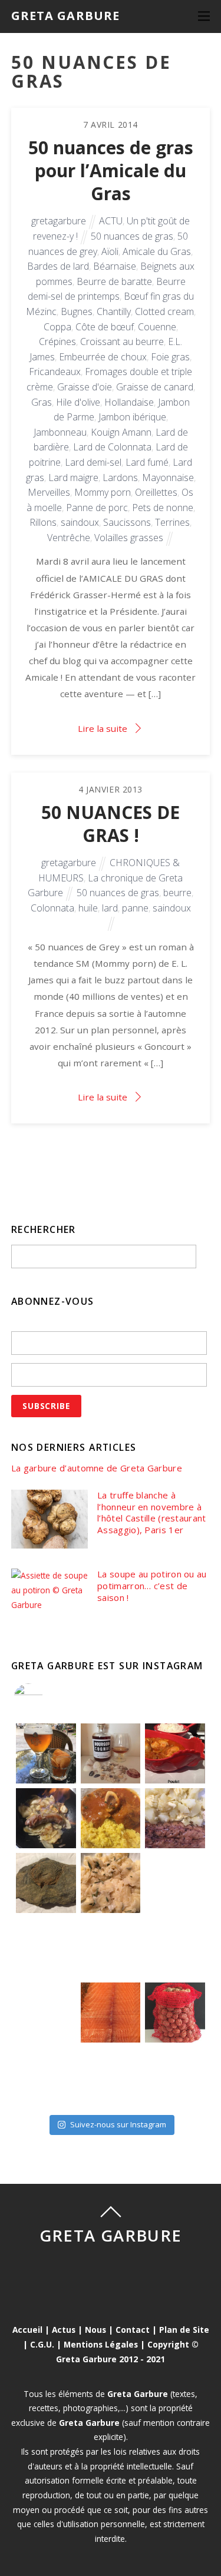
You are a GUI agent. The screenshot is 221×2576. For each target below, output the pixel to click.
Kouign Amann (121, 432)
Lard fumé (147, 462)
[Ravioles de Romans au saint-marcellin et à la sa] (111, 1883)
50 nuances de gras (132, 236)
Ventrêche (69, 538)
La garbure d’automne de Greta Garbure (97, 1468)
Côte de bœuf (105, 327)
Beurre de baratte (114, 281)
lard (110, 908)
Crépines (57, 342)
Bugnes (77, 311)
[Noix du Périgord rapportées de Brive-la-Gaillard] (175, 2013)
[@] (46, 1698)
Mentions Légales (101, 2344)
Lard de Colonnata (112, 447)
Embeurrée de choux (103, 357)
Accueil (27, 2330)
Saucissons (127, 522)
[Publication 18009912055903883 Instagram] (111, 1753)
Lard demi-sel (93, 462)
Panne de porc (97, 508)
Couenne (157, 327)
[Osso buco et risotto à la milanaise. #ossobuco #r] (111, 1818)
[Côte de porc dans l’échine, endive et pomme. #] (46, 1948)
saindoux (80, 522)
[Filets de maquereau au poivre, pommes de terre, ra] (175, 1818)
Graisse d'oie (85, 387)
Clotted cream (164, 311)
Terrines (172, 522)
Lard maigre (73, 478)
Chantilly (114, 311)
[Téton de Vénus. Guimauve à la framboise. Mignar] (46, 2077)
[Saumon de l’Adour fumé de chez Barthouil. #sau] (111, 2013)
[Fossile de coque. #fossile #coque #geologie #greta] (46, 1883)
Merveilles (49, 492)
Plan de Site (184, 2330)
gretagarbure (59, 221)
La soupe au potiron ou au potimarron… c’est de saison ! (152, 1586)
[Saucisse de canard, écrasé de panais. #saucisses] (111, 1948)
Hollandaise (129, 402)
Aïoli (110, 251)
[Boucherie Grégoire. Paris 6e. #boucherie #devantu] (111, 2077)
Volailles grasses (129, 538)
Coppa (57, 327)
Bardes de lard (58, 266)
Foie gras (170, 357)
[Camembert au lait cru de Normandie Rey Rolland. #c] (46, 2013)
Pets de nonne (163, 508)
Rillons (43, 522)
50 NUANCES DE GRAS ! (111, 824)
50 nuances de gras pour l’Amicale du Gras (111, 171)
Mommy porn (103, 492)
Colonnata (52, 908)
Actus (64, 2330)
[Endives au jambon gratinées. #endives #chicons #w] (175, 1948)
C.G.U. (42, 2344)
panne (135, 908)
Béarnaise (115, 266)
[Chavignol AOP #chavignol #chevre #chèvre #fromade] (175, 2077)
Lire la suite (103, 728)
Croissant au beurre (122, 342)
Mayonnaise (168, 478)
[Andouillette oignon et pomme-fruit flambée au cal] (46, 1818)
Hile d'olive (78, 402)
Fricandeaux (55, 372)
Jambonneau (60, 432)
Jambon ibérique (132, 417)
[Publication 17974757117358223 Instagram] (46, 1753)
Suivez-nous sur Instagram (118, 2124)
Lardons (120, 478)
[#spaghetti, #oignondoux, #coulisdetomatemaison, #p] (175, 1883)
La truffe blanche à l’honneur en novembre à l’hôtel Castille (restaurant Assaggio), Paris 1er (151, 1513)
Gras (42, 402)
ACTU (111, 221)
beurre (177, 893)
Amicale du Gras (157, 251)
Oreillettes (156, 492)
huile (88, 908)
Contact (133, 2330)
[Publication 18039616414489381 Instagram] (175, 1753)
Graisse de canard (155, 387)
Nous (95, 2330)
